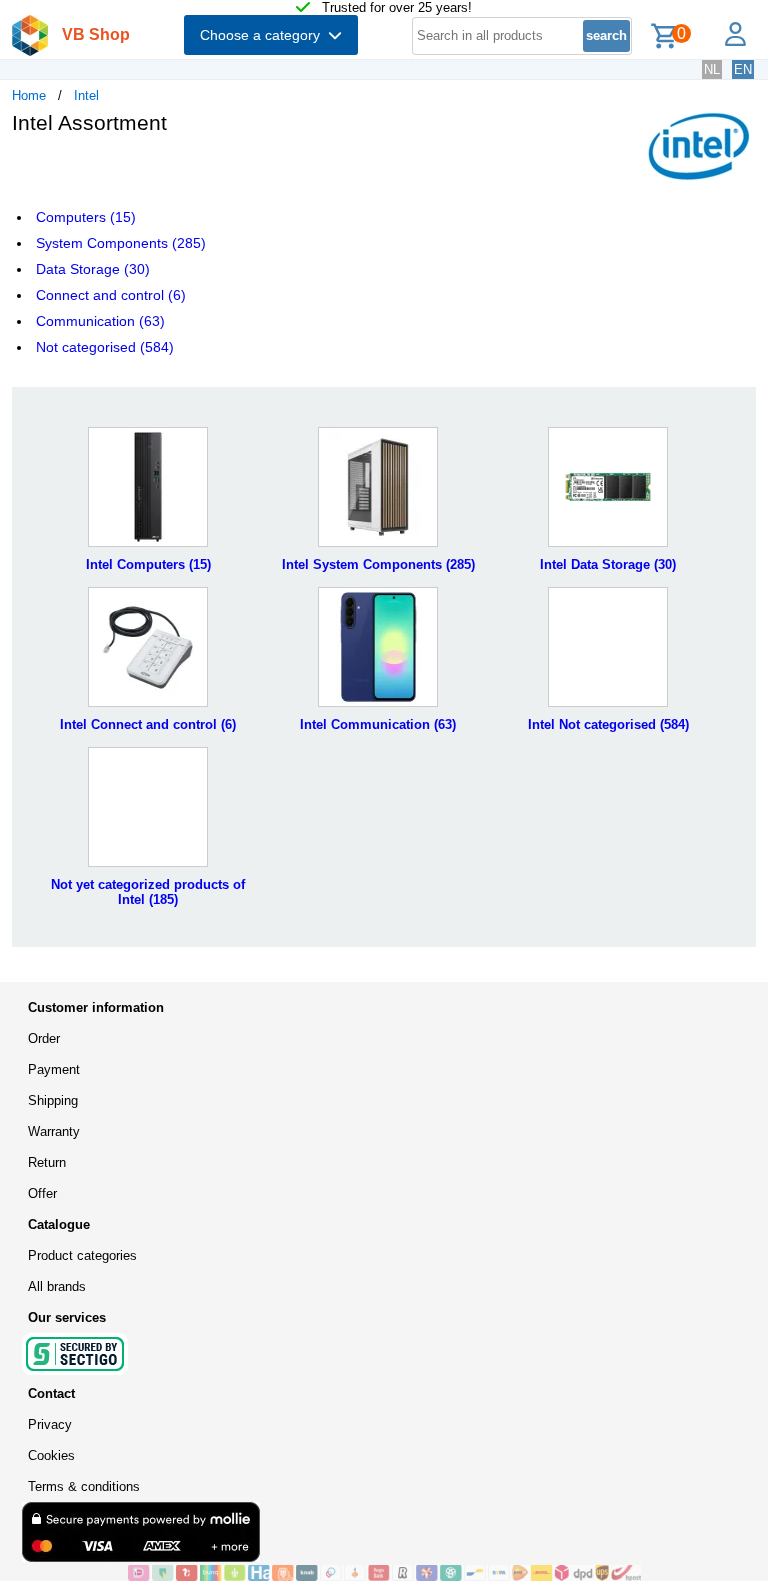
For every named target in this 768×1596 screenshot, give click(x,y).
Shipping (53, 1100)
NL (712, 69)
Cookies (51, 1455)
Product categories (82, 1255)
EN (743, 69)
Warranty (54, 1131)
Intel (86, 95)
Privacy (50, 1424)
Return (47, 1162)
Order (44, 1038)
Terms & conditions (84, 1486)
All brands (57, 1286)
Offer (42, 1193)
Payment (54, 1069)
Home (29, 95)
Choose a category (264, 35)
